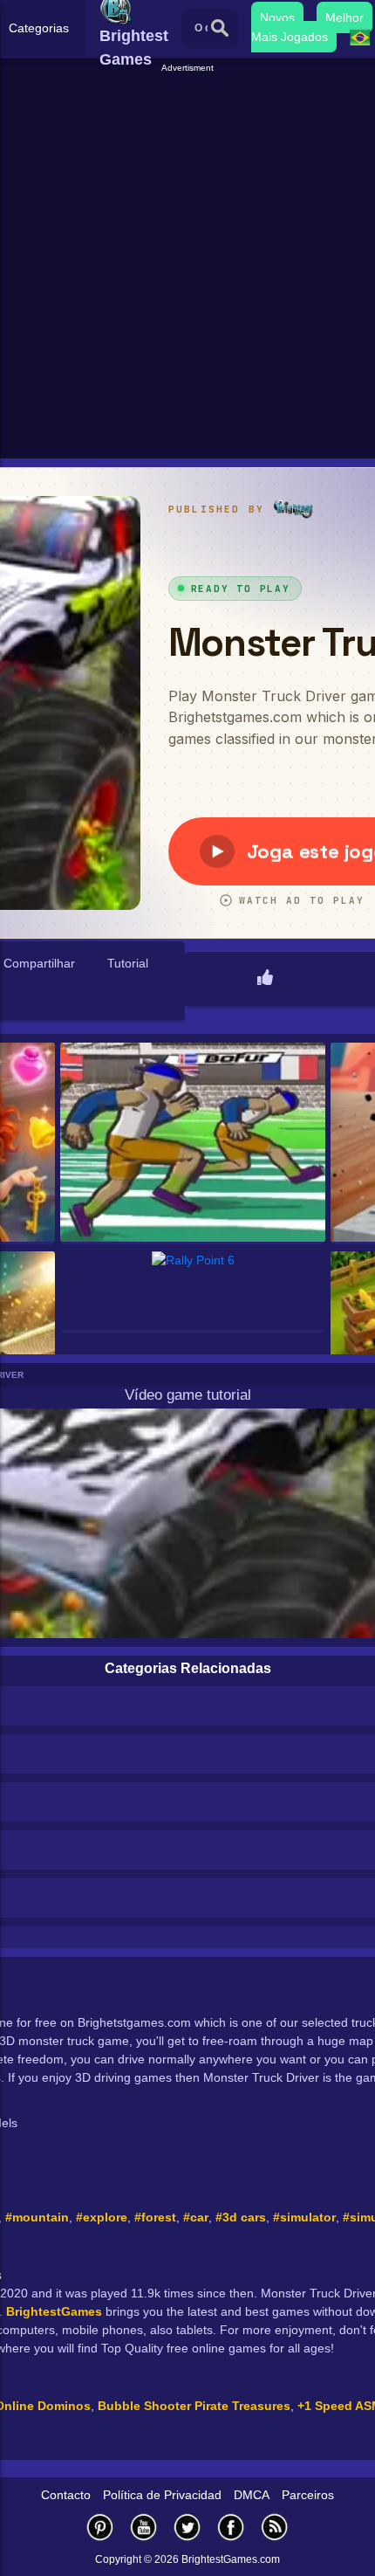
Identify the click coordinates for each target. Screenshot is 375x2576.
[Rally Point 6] (193, 1292)
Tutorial (128, 963)
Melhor (344, 17)
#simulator (304, 2217)
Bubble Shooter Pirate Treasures (194, 2406)
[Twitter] (187, 2527)
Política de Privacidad (162, 2495)
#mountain (37, 2217)
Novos (277, 17)
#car (196, 2217)
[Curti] (265, 979)
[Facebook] (231, 2527)
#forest (155, 2217)
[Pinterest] (100, 2527)
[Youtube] (144, 2527)
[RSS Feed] (275, 2527)
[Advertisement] (187, 263)
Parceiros (308, 2495)
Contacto (66, 2495)
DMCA (252, 2495)
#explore (102, 2217)
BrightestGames (54, 2311)
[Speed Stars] (193, 1143)
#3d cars (241, 2217)
